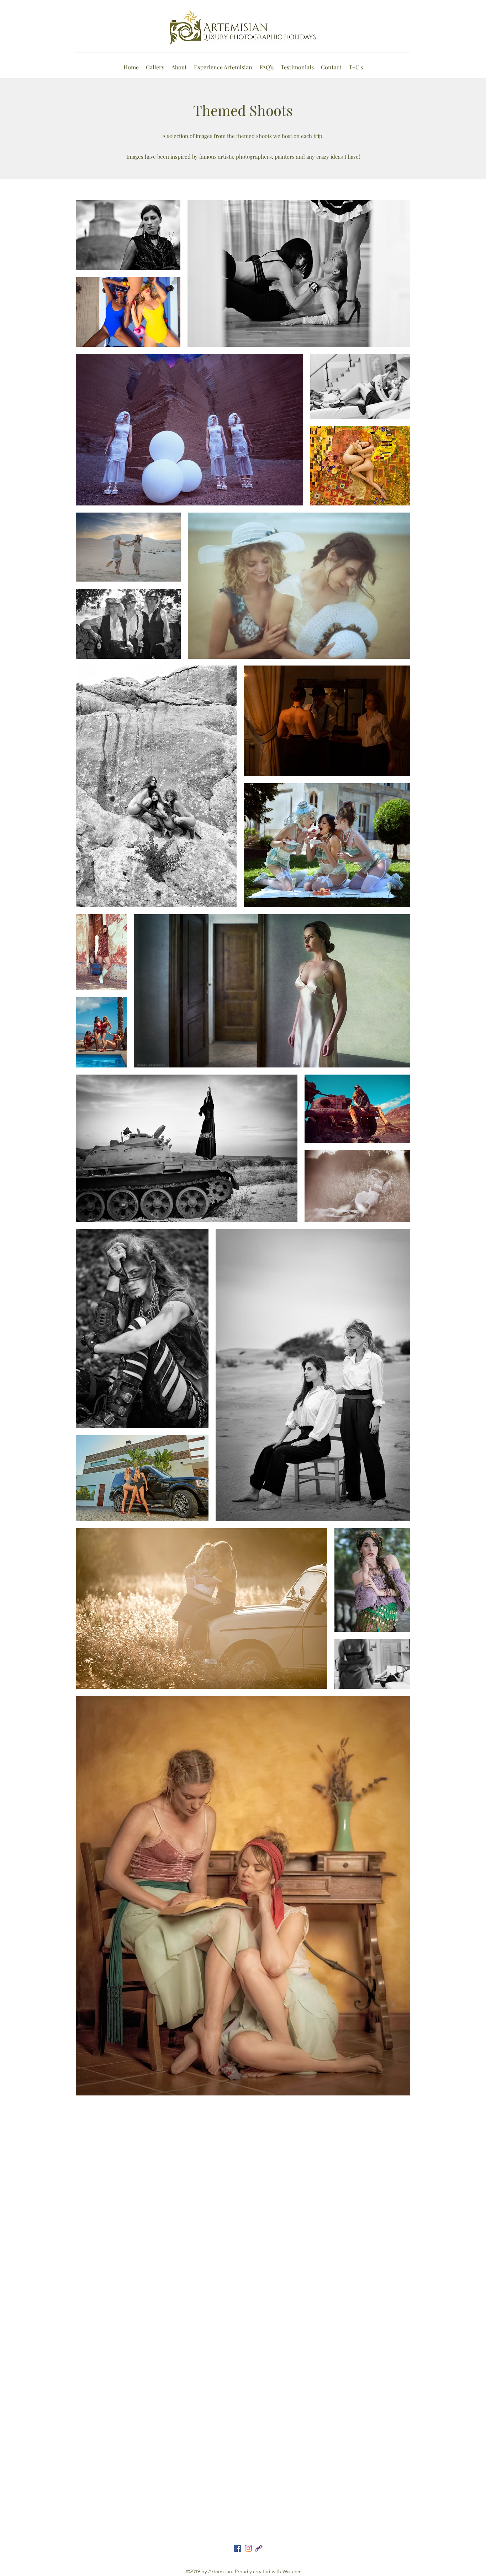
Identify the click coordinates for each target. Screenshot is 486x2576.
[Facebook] (238, 2548)
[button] (155, 67)
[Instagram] (248, 2548)
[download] (259, 2548)
